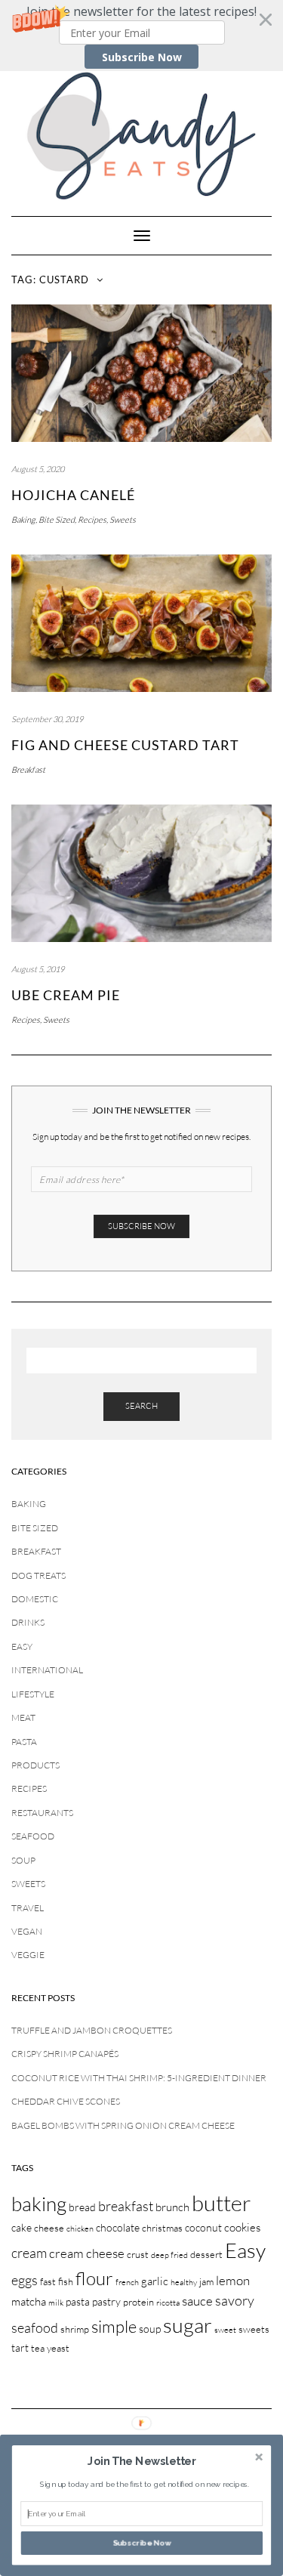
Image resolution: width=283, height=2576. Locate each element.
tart (20, 2347)
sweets (254, 2329)
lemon (233, 2280)
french (127, 2282)
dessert (206, 2254)
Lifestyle (33, 1694)
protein (138, 2302)
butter (221, 2203)
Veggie (28, 1955)
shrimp (75, 2329)
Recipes (92, 520)
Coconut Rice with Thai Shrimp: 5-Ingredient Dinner (139, 2078)
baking (39, 2204)
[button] (141, 36)
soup (150, 2329)
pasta (78, 2301)
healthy (184, 2282)
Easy (22, 1646)
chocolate (118, 2227)
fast (48, 2281)
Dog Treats (38, 1575)
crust (138, 2254)
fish (66, 2281)
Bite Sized (57, 520)
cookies (242, 2227)
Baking (23, 520)
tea (38, 2348)
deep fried (169, 2255)
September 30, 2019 (47, 719)
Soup (23, 1860)
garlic (155, 2281)
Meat (23, 1717)
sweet (225, 2330)
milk (56, 2303)
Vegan (27, 1931)
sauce (197, 2301)
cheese (49, 2228)
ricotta (168, 2303)
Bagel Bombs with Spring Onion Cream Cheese (123, 2125)
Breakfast (28, 770)
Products (35, 1765)
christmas (162, 2228)
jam (206, 2281)
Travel (28, 1908)
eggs (25, 2280)
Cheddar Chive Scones (66, 2101)
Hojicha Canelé (73, 495)
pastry (106, 2301)
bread (82, 2207)
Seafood (33, 1836)
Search (141, 1406)
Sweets (123, 520)
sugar (188, 2325)
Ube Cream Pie (66, 995)
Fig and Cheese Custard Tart (125, 745)
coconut (203, 2227)
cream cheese (87, 2253)
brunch (172, 2207)
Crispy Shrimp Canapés (65, 2054)
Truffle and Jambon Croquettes (92, 2030)
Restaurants (42, 1813)
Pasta (24, 1742)
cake (22, 2227)
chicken (80, 2229)
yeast (58, 2348)
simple (114, 2326)
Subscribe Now (142, 57)
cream (29, 2253)
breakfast (126, 2206)
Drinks (28, 1622)
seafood (35, 2327)
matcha (29, 2301)
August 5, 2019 (38, 969)
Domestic (35, 1599)
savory (235, 2300)
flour (94, 2278)
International (47, 1670)
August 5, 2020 (38, 469)
